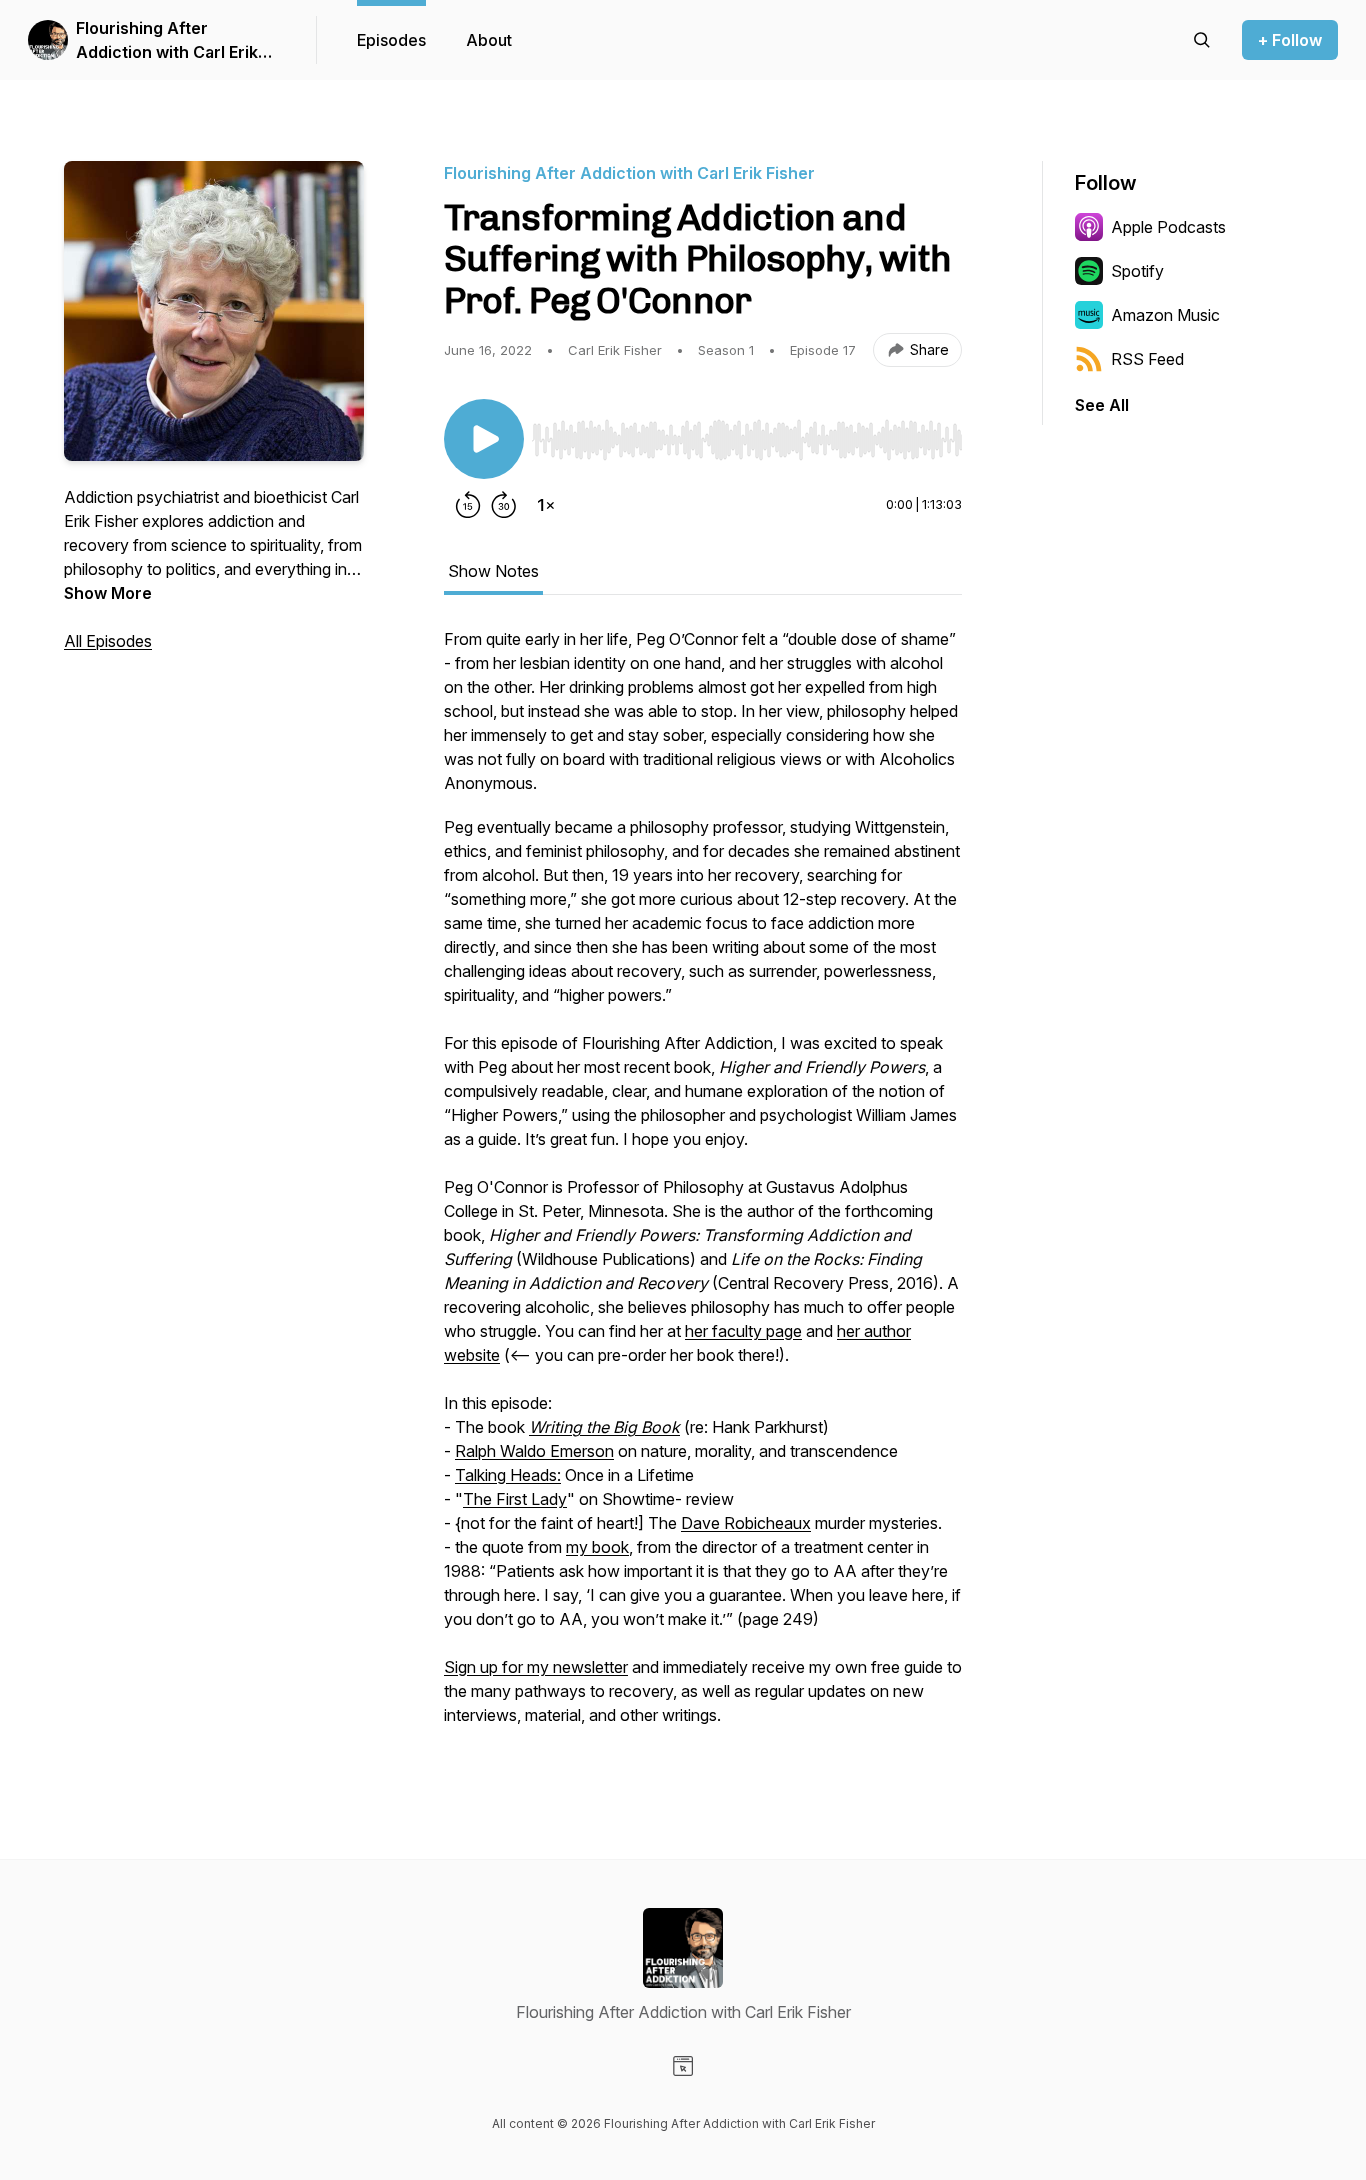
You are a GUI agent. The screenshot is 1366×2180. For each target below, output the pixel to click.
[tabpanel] (703, 1187)
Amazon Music (1165, 315)
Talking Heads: (508, 1475)
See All (1102, 405)
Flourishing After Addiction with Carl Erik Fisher (167, 41)
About (489, 40)
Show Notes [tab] (493, 571)
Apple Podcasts (1168, 227)
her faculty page (743, 1331)
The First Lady (515, 1499)
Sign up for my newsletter (536, 1667)
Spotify (1137, 271)
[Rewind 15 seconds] (468, 505)
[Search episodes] (1202, 40)
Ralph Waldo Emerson (534, 1451)
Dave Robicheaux (746, 1523)
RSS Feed (1147, 359)
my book (597, 1547)
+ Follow (1290, 40)
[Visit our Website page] (683, 2066)
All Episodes (108, 641)
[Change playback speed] (546, 505)
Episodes (391, 40)
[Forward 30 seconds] (504, 505)
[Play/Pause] (484, 439)
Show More (108, 593)
